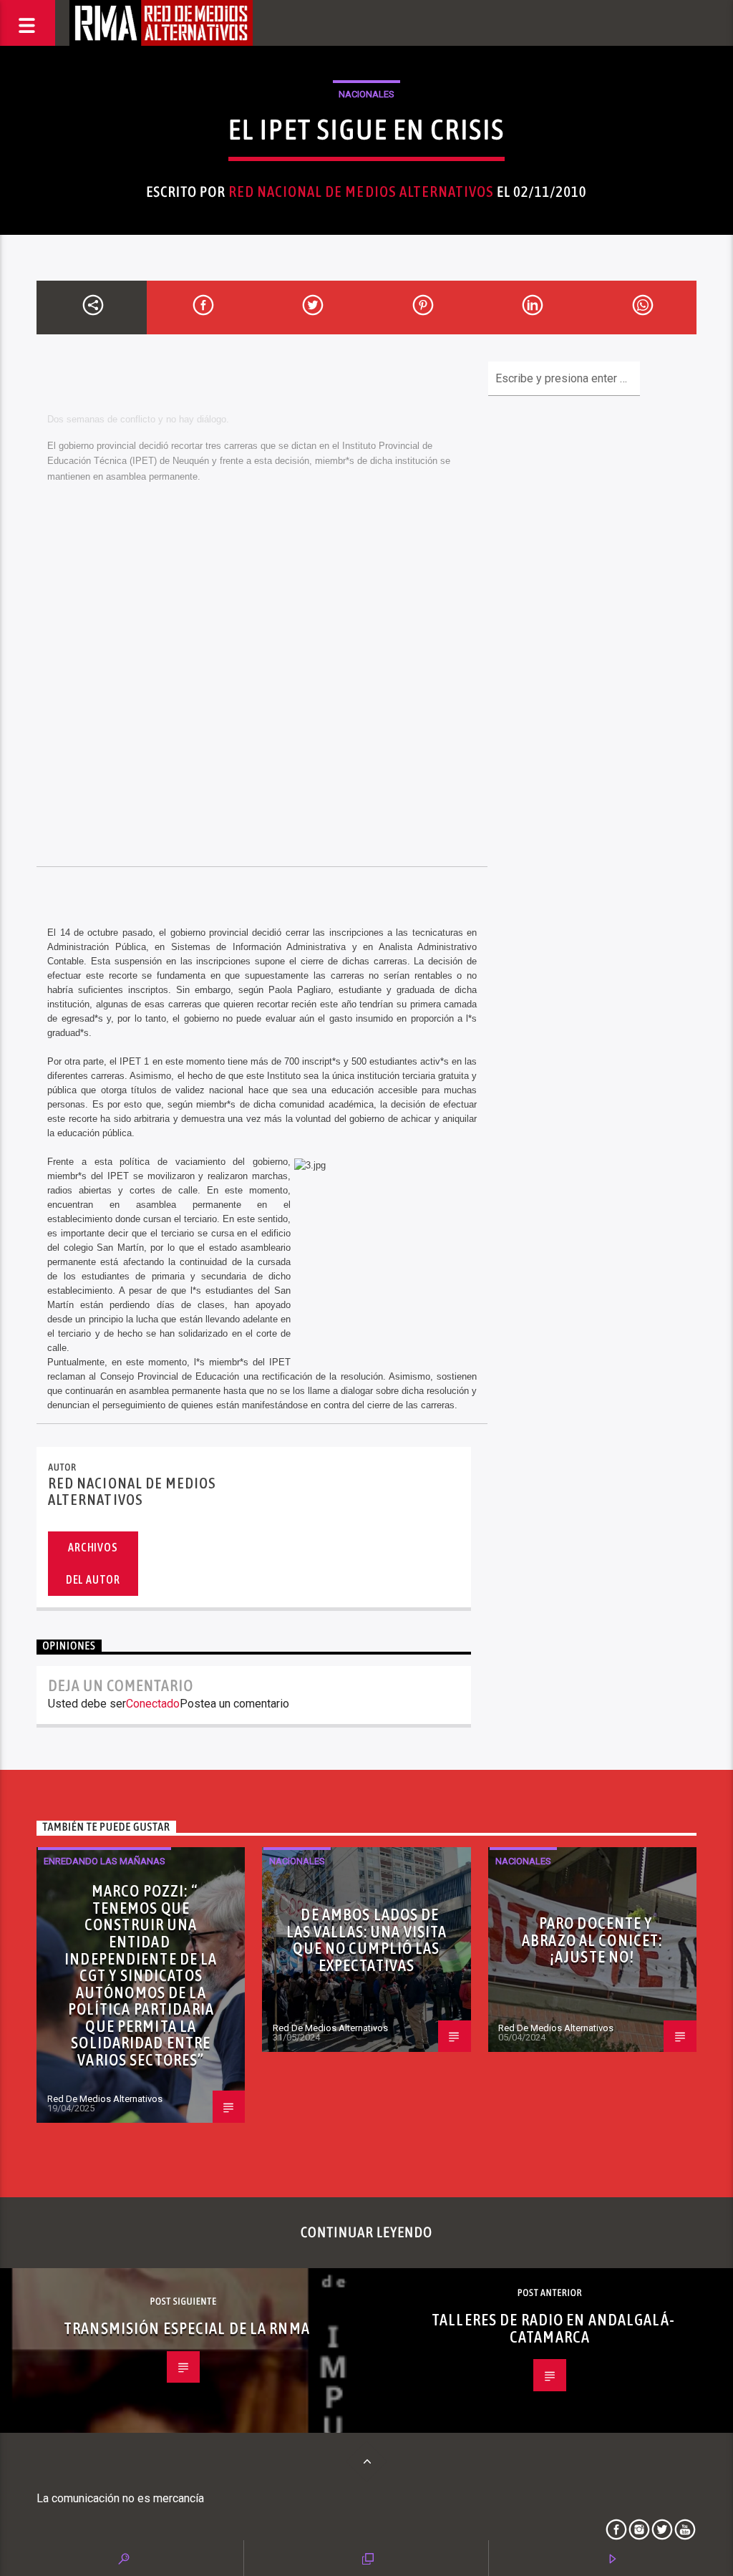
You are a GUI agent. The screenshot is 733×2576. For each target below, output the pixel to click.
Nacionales (366, 94)
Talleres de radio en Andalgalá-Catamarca (553, 2328)
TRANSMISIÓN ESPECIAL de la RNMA (187, 2328)
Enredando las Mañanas (105, 1861)
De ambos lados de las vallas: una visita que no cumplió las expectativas (367, 1940)
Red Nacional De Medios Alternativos (361, 192)
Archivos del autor (93, 1563)
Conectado (153, 1704)
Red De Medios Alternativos (105, 2099)
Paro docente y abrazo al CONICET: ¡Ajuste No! (592, 1940)
